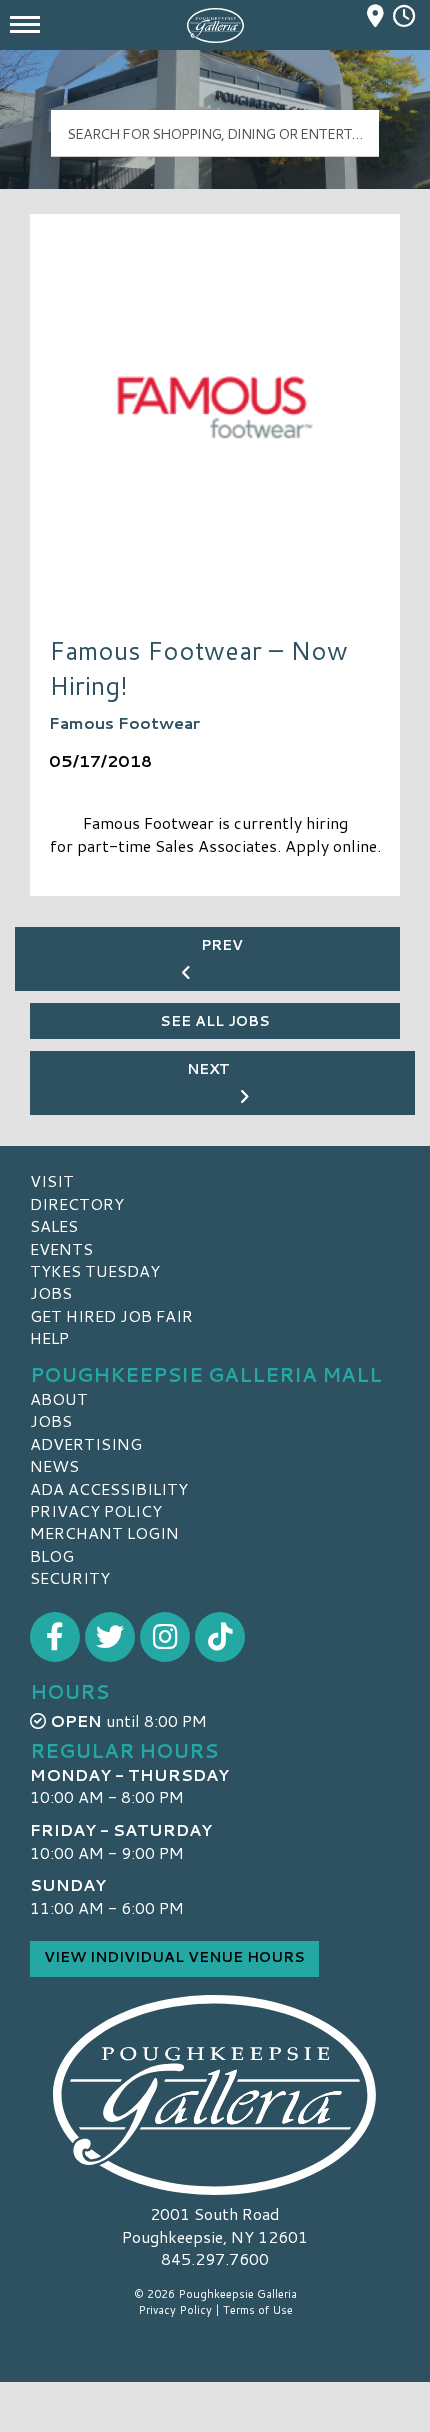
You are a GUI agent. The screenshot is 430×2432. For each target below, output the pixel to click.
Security (70, 1577)
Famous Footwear (124, 722)
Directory (77, 1203)
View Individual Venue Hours (174, 1957)
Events (61, 1248)
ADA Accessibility (109, 1488)
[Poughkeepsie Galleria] (215, 2095)
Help (49, 1337)
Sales (54, 1225)
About (59, 1398)
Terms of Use (258, 2310)
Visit (52, 1180)
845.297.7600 (215, 2259)
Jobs (51, 1292)
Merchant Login (104, 1532)
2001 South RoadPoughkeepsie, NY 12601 (215, 2224)
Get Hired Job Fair (111, 1315)
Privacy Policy (96, 1510)
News (54, 1465)
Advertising (86, 1443)
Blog (52, 1555)
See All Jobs (215, 1021)
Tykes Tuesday (95, 1270)
